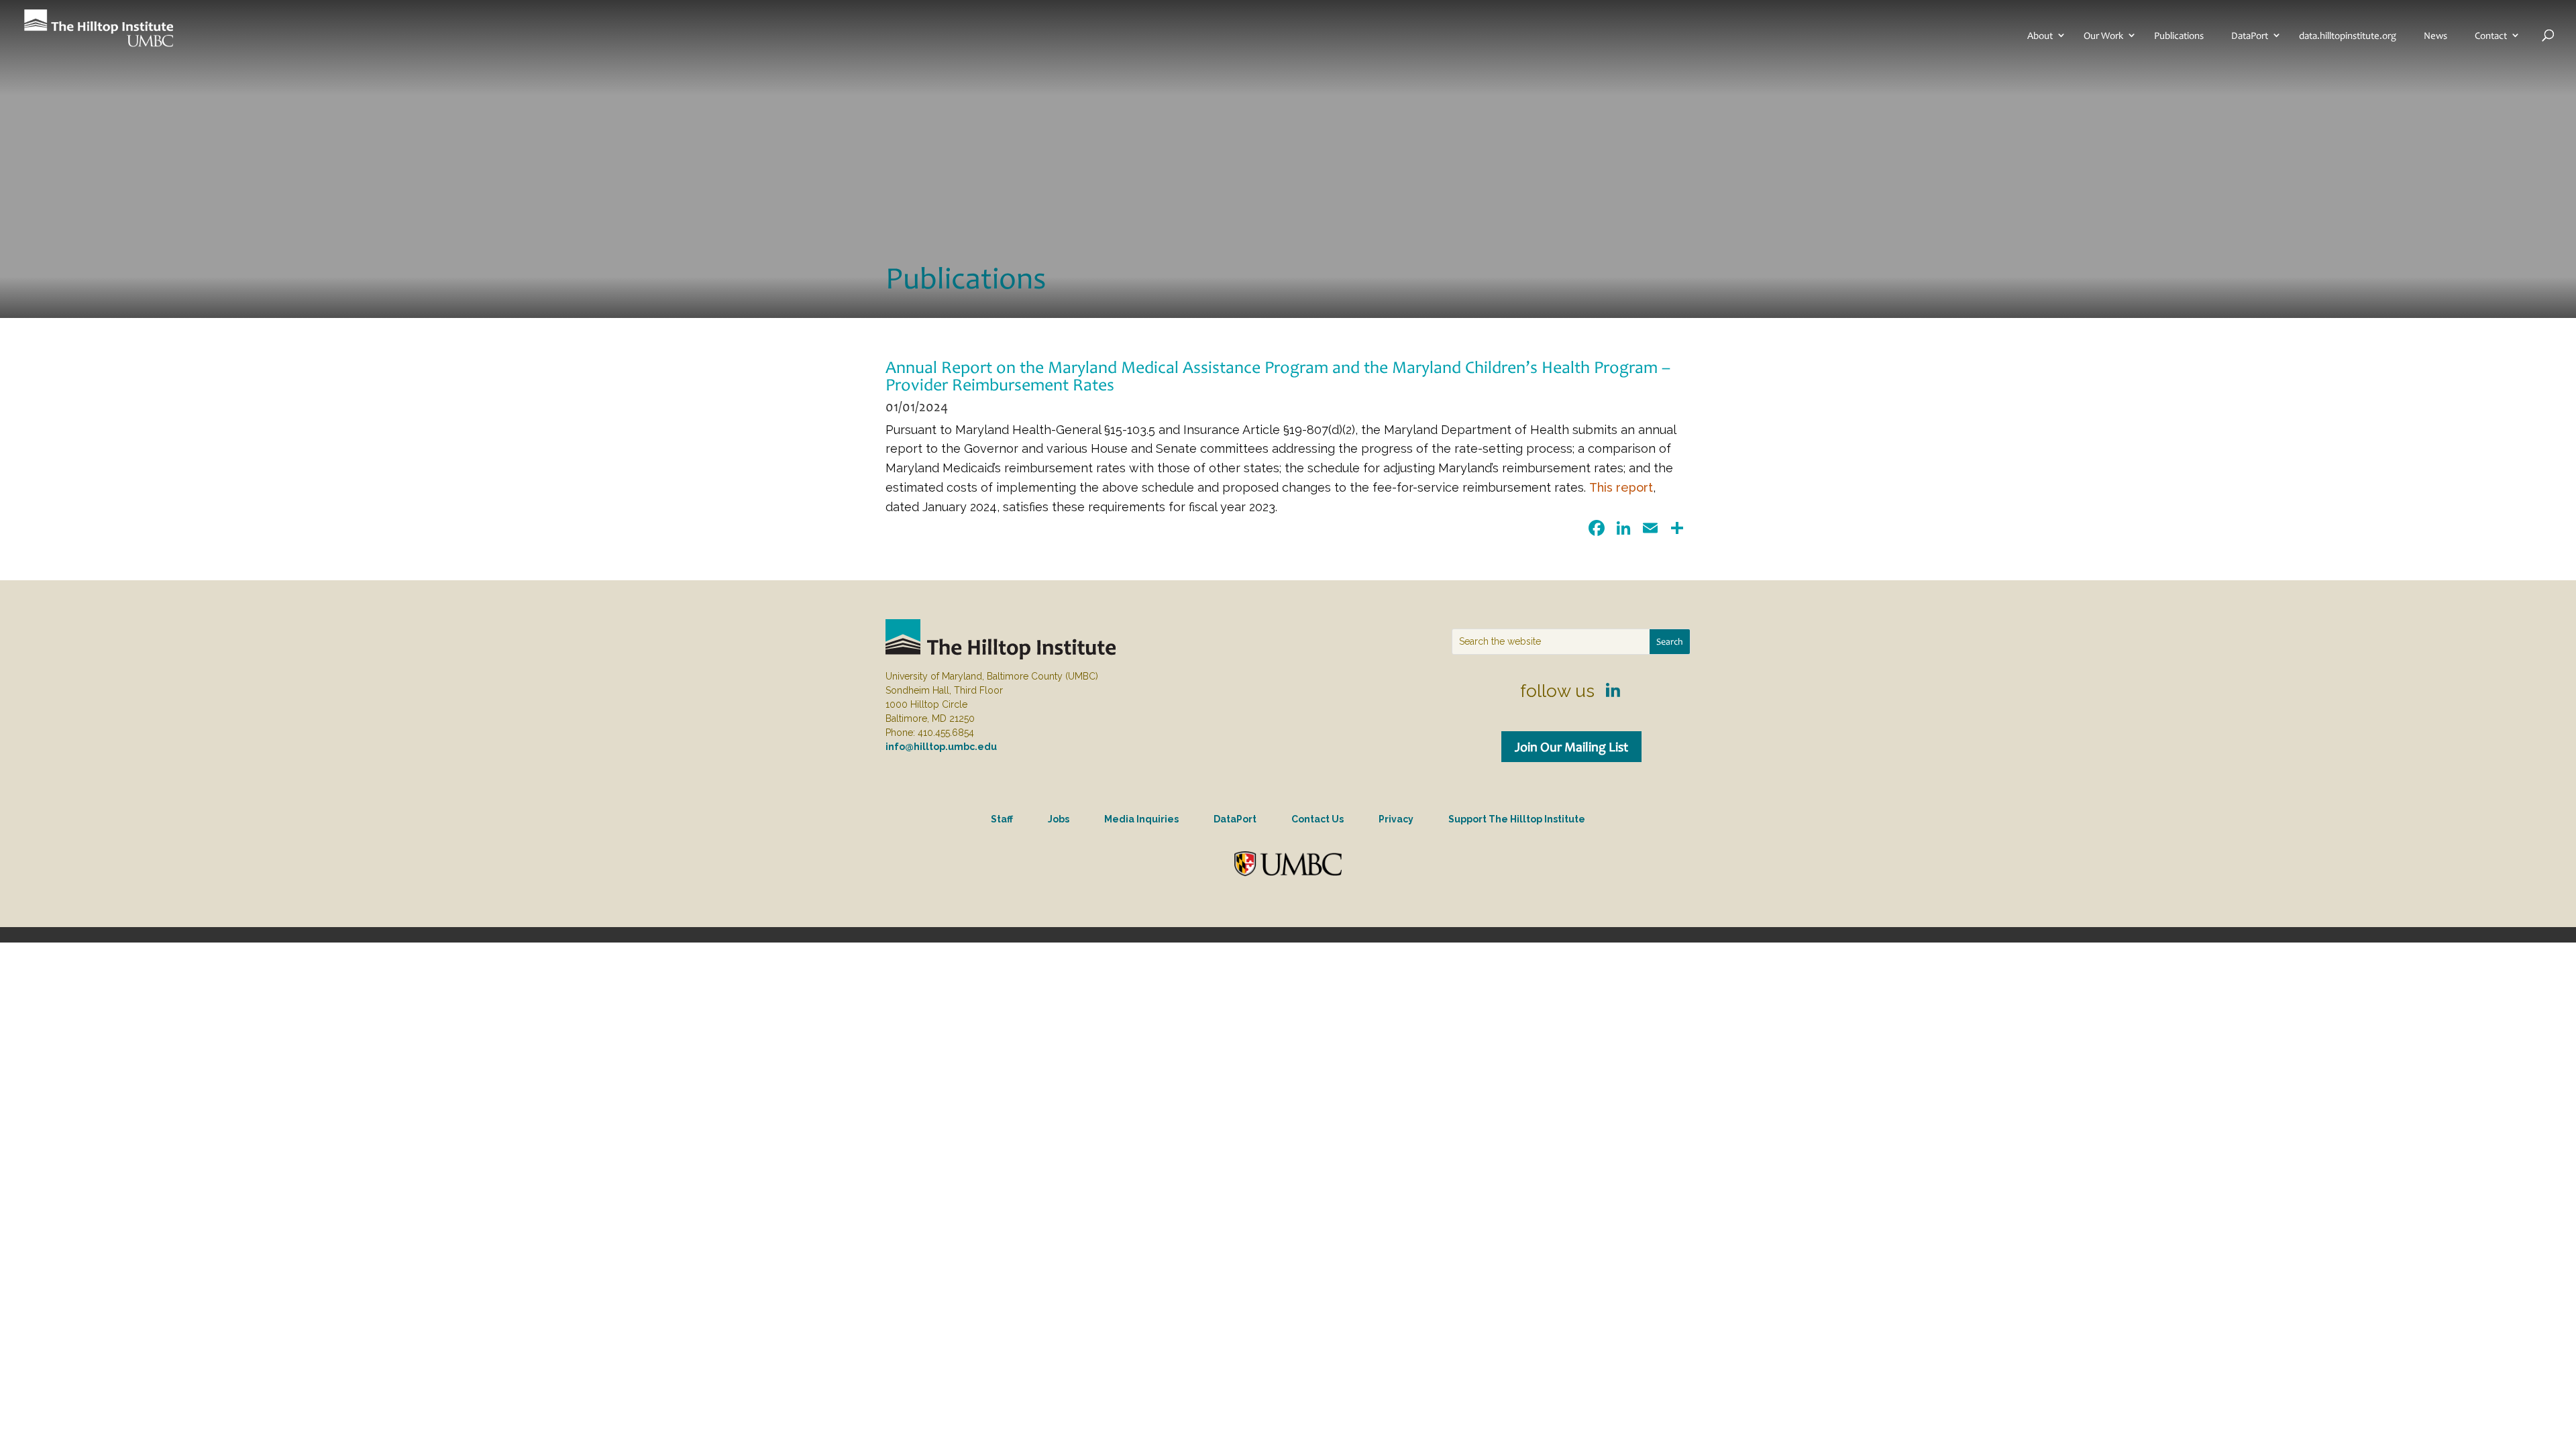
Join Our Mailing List (1571, 747)
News (2435, 36)
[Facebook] (1597, 530)
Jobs (1059, 819)
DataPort (2250, 36)
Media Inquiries (1141, 819)
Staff (1002, 819)
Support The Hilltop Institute (1517, 819)
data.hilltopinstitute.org (2348, 36)
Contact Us (1318, 819)
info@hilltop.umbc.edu (941, 747)
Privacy (1396, 819)
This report (1621, 487)
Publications (2179, 36)
